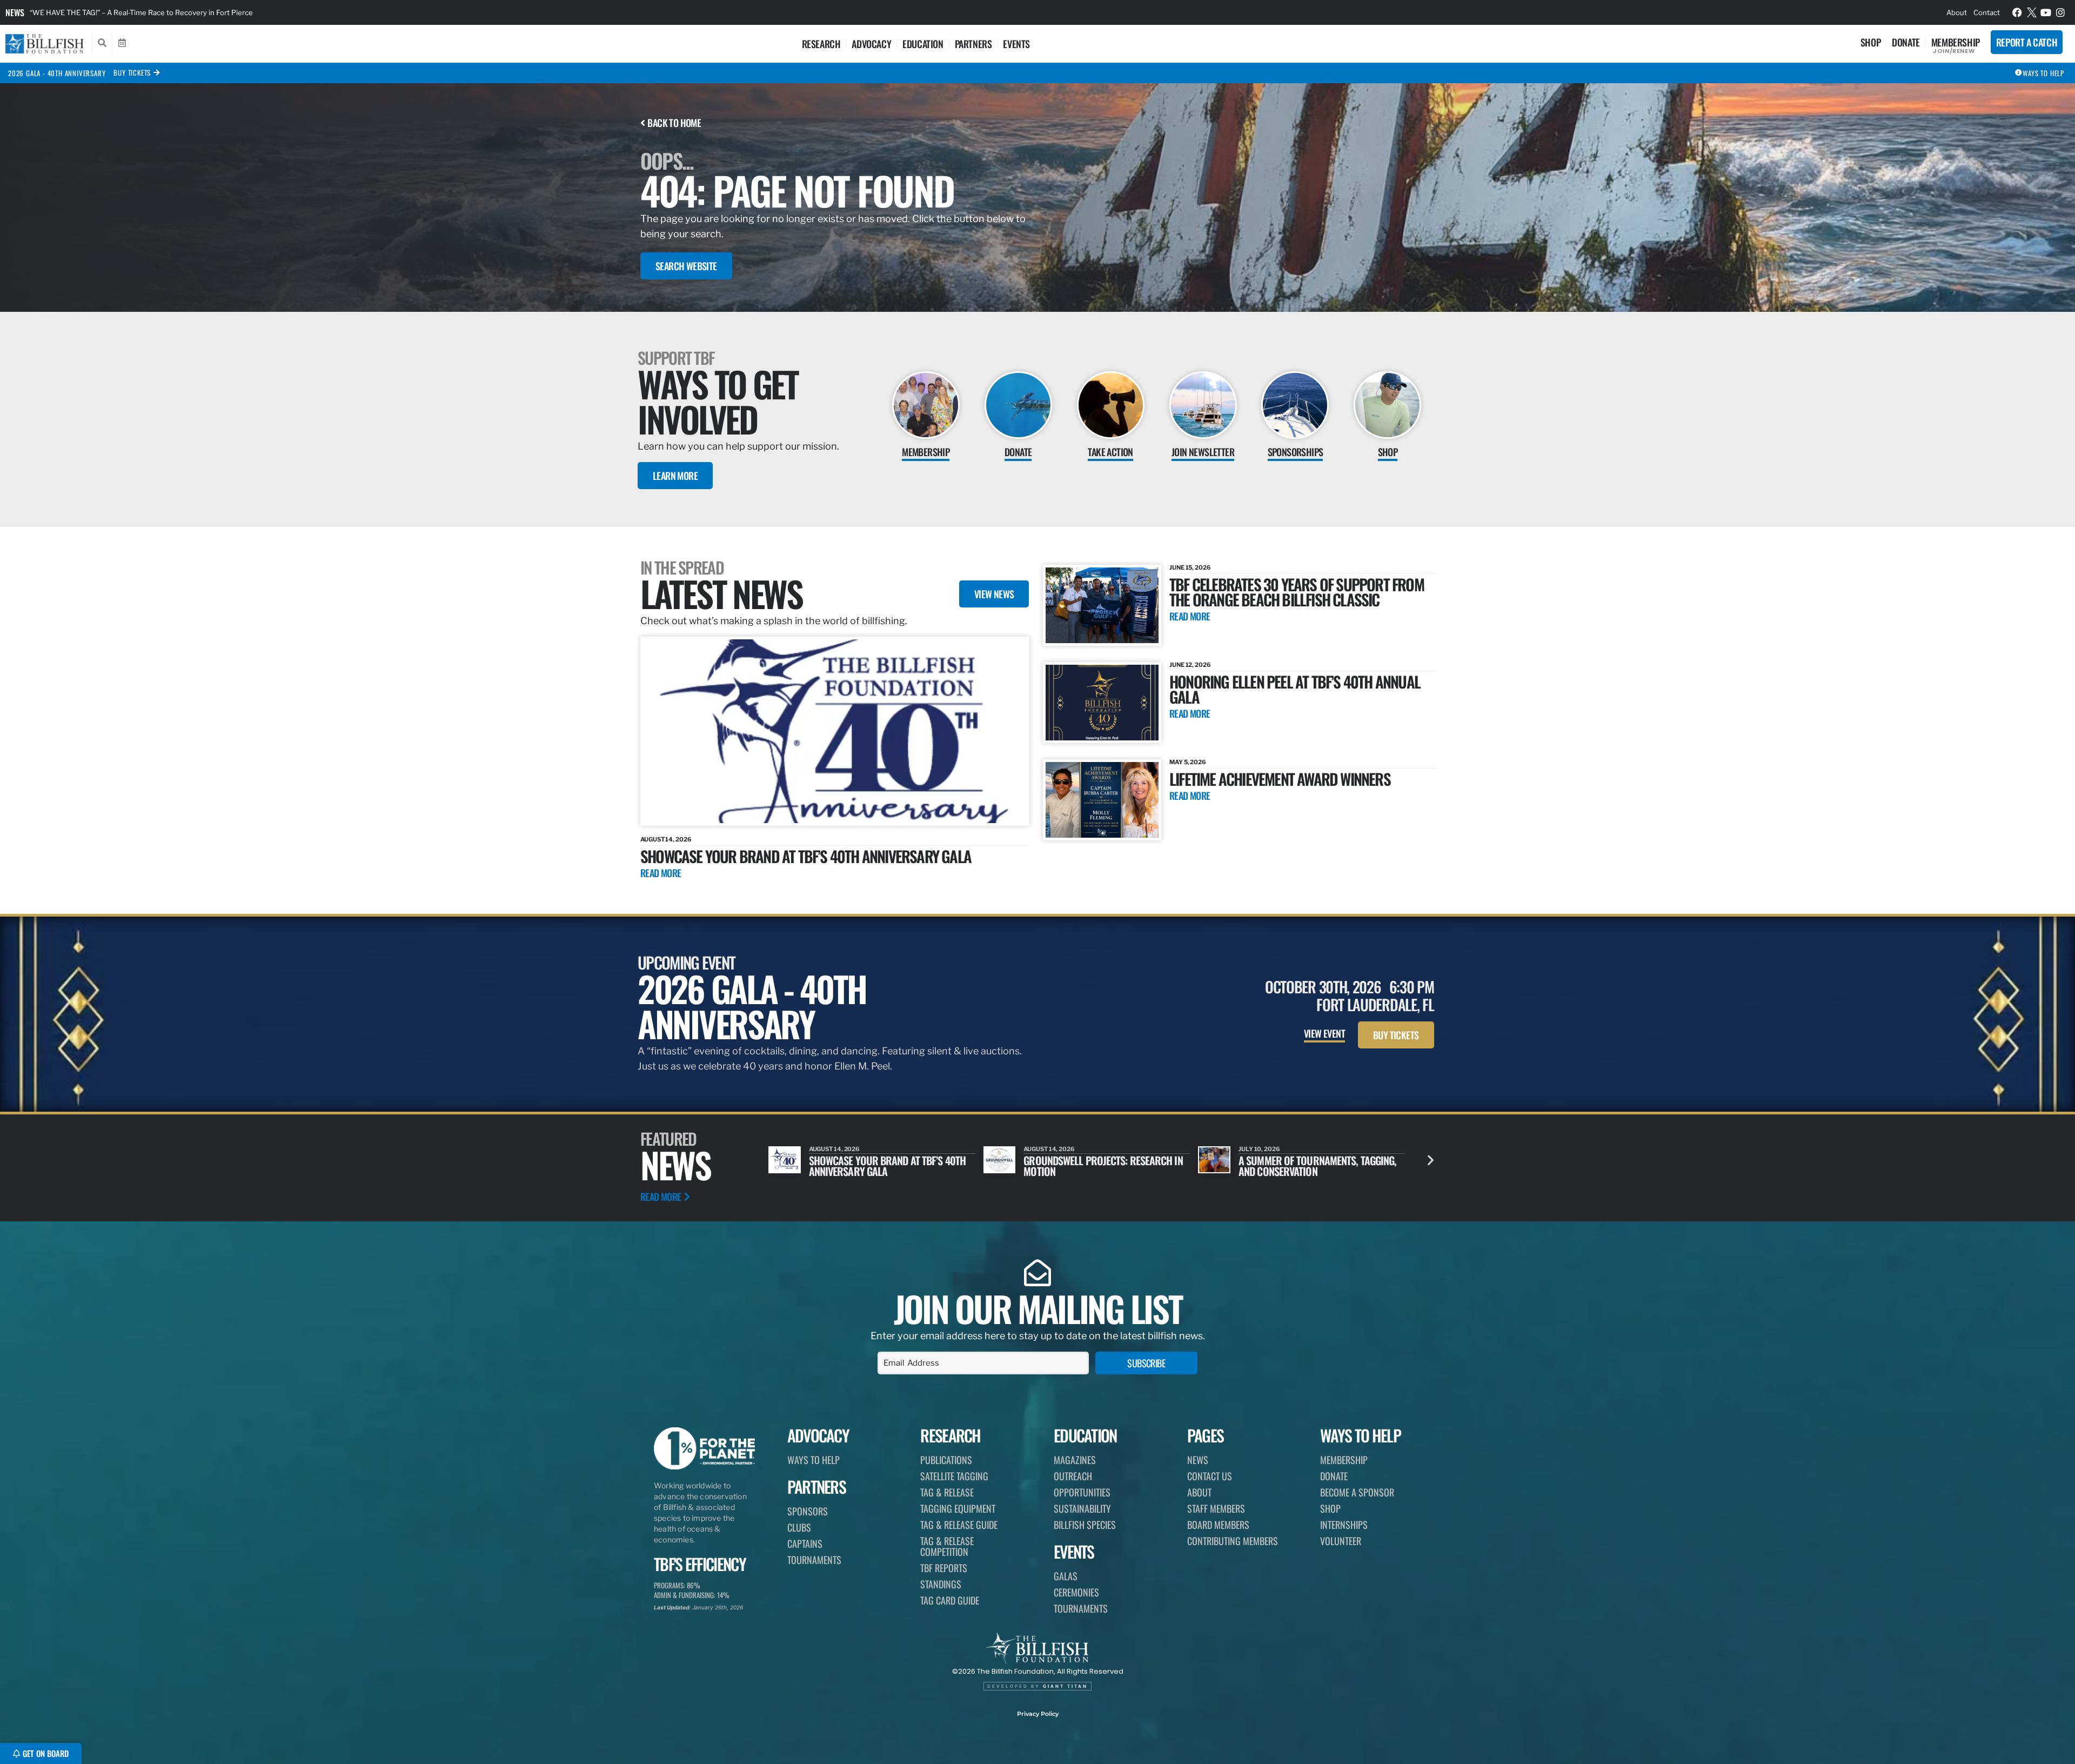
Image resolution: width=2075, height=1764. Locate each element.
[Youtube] (2046, 12)
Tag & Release (947, 1492)
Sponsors (808, 1511)
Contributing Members (1233, 1541)
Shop (1870, 42)
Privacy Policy (1038, 1714)
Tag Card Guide (950, 1600)
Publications (946, 1460)
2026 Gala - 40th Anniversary (57, 73)
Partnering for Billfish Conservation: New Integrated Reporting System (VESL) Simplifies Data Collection (202, 12)
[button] (1431, 1160)
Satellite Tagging (954, 1476)
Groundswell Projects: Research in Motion (888, 1166)
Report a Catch (2027, 42)
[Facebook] (2017, 12)
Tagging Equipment (958, 1508)
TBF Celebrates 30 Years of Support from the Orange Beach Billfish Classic (1297, 592)
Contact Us (1210, 1476)
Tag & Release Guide (959, 1525)
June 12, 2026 (1190, 665)
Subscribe (1146, 1363)
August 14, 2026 (666, 839)
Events (1016, 44)
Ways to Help (814, 1460)
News (15, 12)
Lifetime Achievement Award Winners (1280, 779)
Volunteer (1341, 1541)
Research (821, 44)
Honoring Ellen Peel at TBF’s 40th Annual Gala (1295, 689)
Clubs (799, 1527)
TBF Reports (944, 1568)
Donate (1906, 42)
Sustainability (1082, 1508)
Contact (1987, 12)
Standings (941, 1584)
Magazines (1075, 1460)
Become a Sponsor (1357, 1492)
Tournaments (814, 1560)
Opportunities (1082, 1492)
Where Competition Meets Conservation (1294, 1166)
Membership (1956, 42)
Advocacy (871, 44)
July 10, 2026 (1044, 1149)
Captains (805, 1543)
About (1957, 12)
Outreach (1073, 1476)
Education (923, 44)
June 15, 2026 (1190, 567)
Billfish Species (1085, 1525)
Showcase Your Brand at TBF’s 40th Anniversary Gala (806, 856)
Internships (1344, 1525)
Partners (973, 44)
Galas (1066, 1576)
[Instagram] (2060, 12)
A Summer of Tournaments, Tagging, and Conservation (1102, 1166)
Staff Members (1216, 1508)
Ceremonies (1076, 1592)
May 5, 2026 (1188, 762)
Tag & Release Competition (947, 1546)
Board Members (1218, 1525)
